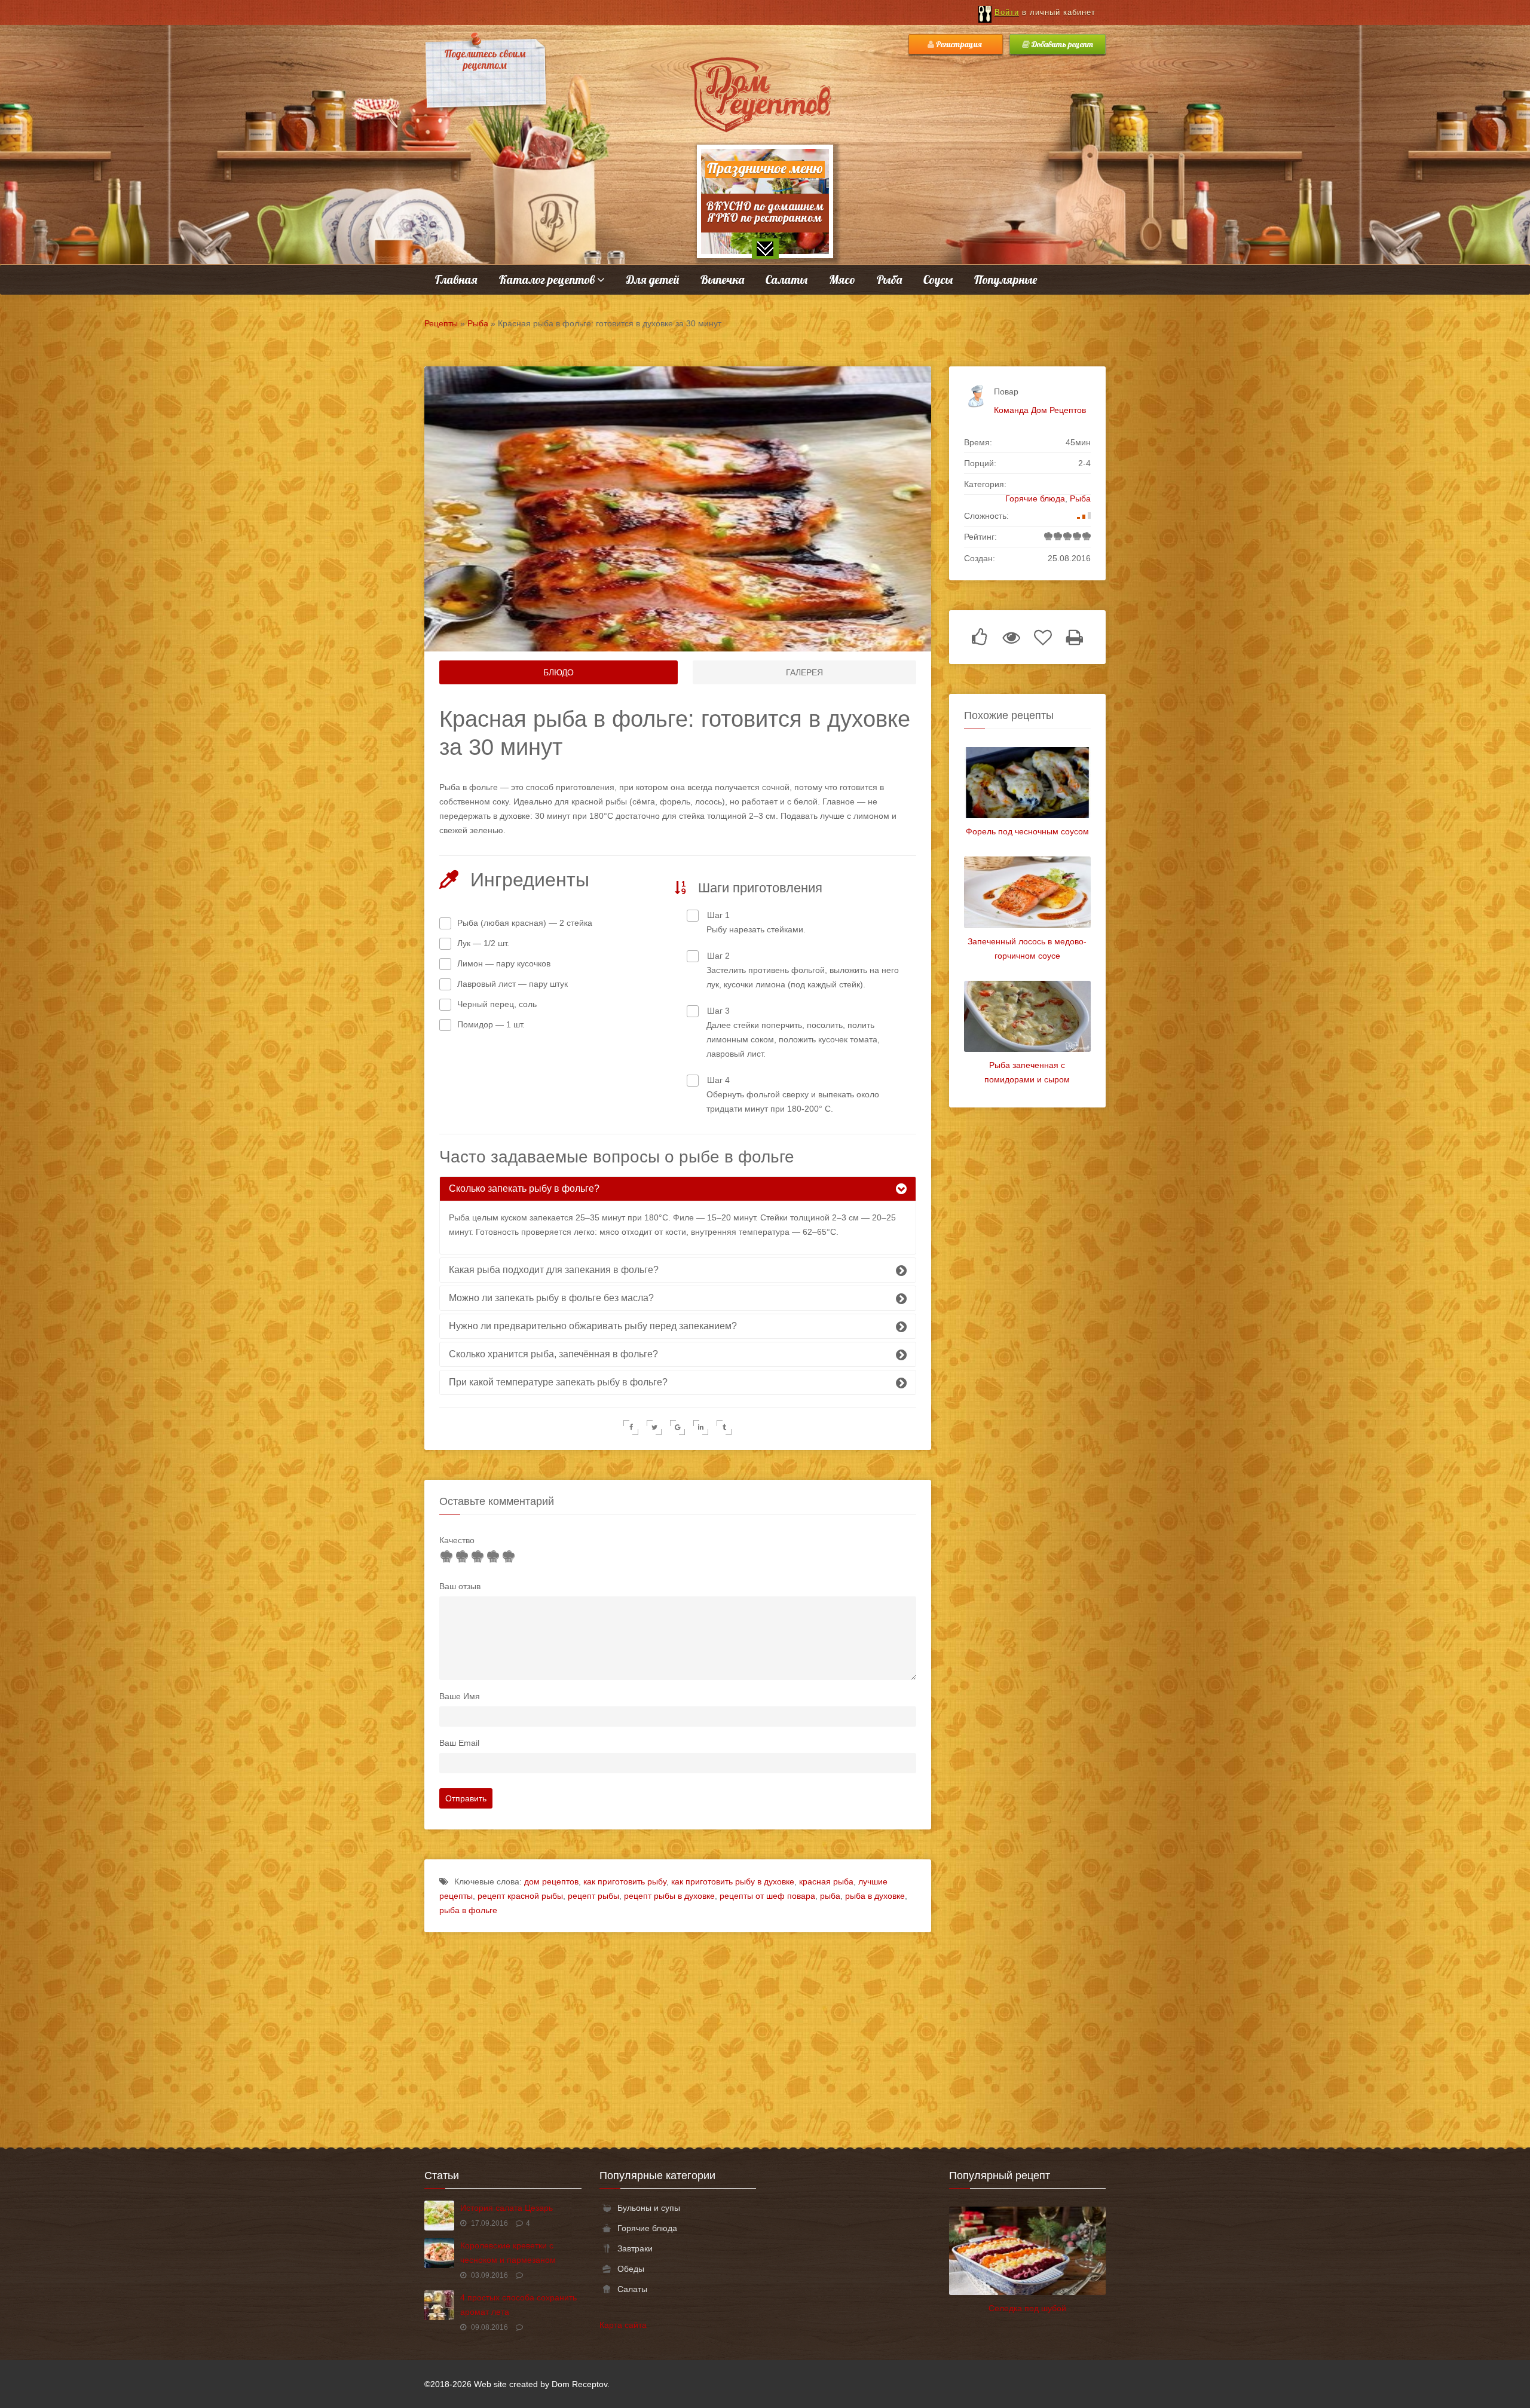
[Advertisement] (765, 2034)
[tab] (678, 1189)
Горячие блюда (1035, 498)
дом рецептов (551, 1881)
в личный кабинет (1045, 12)
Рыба (889, 279)
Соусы (938, 279)
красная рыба (826, 1881)
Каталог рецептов (548, 279)
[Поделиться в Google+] (677, 1428)
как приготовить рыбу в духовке (733, 1881)
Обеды (631, 2269)
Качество (457, 1540)
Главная (456, 279)
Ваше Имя (460, 1696)
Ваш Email (459, 1743)
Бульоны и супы (649, 2208)
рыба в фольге (468, 1910)
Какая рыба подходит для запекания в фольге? (554, 1270)
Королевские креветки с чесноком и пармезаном (508, 2253)
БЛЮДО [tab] (559, 672)
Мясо (842, 279)
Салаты (787, 279)
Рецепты (441, 323)
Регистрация (959, 44)
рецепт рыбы (593, 1896)
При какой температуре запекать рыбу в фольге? (558, 1382)
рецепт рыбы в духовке (669, 1896)
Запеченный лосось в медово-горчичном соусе (1027, 948)
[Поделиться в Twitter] (654, 1428)
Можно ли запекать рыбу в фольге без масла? (551, 1298)
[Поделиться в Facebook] (631, 1428)
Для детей (653, 279)
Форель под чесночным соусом (1027, 831)
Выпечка (722, 279)
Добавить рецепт (1061, 44)
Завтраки (635, 2248)
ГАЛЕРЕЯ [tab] (804, 672)
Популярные (1006, 279)
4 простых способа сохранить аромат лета (518, 2305)
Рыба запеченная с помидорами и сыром (1027, 1072)
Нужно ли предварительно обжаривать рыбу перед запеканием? (593, 1326)
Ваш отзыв (460, 1586)
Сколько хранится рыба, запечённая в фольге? (553, 1354)
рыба (830, 1896)
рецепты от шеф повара (767, 1896)
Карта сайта (623, 2325)
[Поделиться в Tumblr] (724, 1428)
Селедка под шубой (1027, 2308)
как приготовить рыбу (625, 1881)
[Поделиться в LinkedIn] (701, 1428)
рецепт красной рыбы (520, 1896)
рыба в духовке (875, 1896)
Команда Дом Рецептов (1040, 410)
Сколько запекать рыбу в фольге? (524, 1188)
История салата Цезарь (507, 2208)
